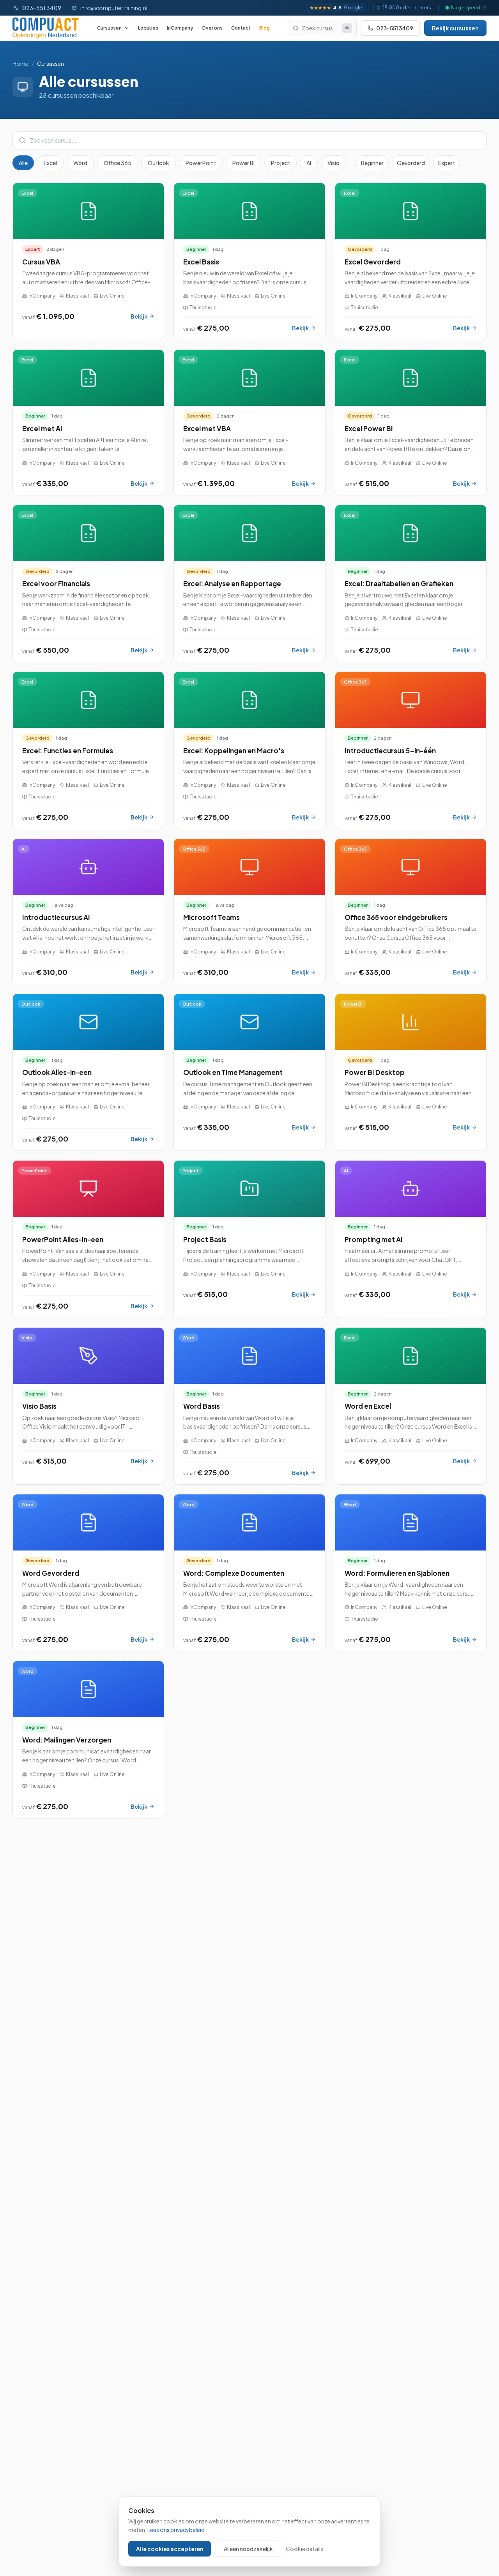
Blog (265, 28)
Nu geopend (466, 8)
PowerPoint (201, 163)
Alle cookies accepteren (170, 2549)
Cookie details (304, 2549)
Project (280, 163)
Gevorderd (411, 163)
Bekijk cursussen (455, 28)
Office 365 (118, 163)
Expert (447, 163)
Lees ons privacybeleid (176, 2530)
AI (309, 163)
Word (80, 163)
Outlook (158, 163)
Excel (50, 163)
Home (20, 63)
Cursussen (109, 28)
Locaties (148, 28)
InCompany (180, 28)
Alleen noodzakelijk (248, 2549)
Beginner (372, 163)
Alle (23, 163)
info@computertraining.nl (114, 8)
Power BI (243, 163)
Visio (334, 163)
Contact (241, 28)
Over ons (212, 28)
